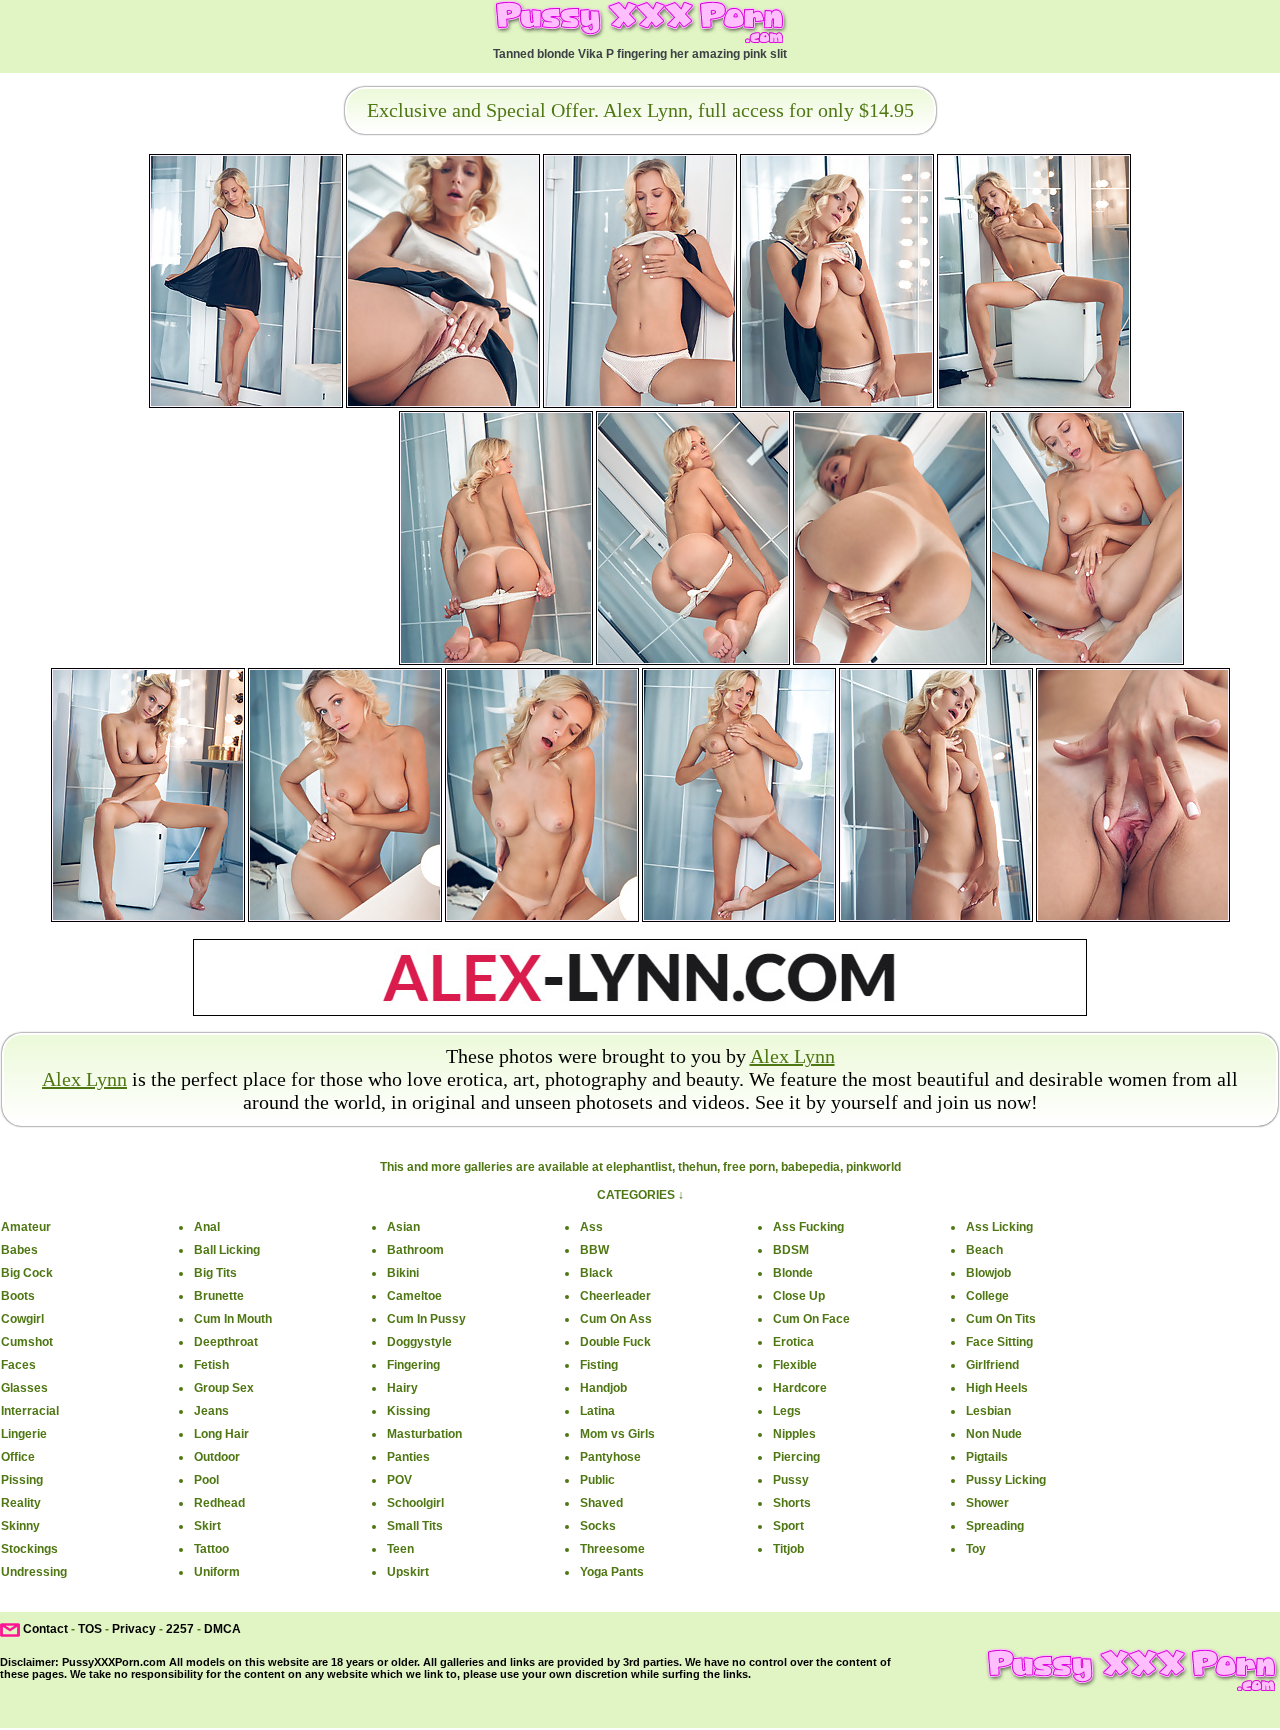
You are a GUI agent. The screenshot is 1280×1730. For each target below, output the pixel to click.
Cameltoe (414, 1296)
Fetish (211, 1365)
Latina (597, 1411)
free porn (749, 1167)
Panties (408, 1457)
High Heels (997, 1388)
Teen (400, 1549)
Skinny (20, 1526)
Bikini (403, 1273)
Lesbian (988, 1411)
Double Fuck (615, 1342)
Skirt (207, 1526)
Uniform (217, 1572)
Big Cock (27, 1273)
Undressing (34, 1572)
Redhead (219, 1503)
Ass (591, 1227)
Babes (19, 1250)
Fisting (599, 1365)
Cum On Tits (1001, 1319)
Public (597, 1480)
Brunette (219, 1296)
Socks (598, 1526)
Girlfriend (992, 1365)
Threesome (612, 1549)
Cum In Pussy (426, 1319)
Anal (207, 1227)
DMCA (222, 1629)
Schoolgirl (415, 1503)
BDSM (791, 1250)
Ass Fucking (808, 1227)
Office (18, 1457)
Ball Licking (227, 1250)
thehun (697, 1167)
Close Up (799, 1296)
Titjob (788, 1549)
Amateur (26, 1227)
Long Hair (221, 1434)
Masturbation (424, 1434)
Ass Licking (999, 1227)
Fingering (413, 1365)
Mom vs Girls (617, 1434)
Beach (984, 1250)
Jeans (211, 1411)
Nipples (794, 1434)
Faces (18, 1365)
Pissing (22, 1480)
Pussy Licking (1006, 1480)
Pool (206, 1480)
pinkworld (873, 1167)
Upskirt (408, 1572)
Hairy (402, 1388)
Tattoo (211, 1549)
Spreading (995, 1526)
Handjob (603, 1388)
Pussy (791, 1480)
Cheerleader (615, 1296)
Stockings (29, 1549)
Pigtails (987, 1457)
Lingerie (24, 1434)
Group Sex (224, 1388)
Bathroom (415, 1250)
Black (596, 1273)
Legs (787, 1411)
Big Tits (215, 1273)
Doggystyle (419, 1342)
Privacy (134, 1629)
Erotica (793, 1342)
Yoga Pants (612, 1572)
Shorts (792, 1503)
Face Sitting (999, 1342)
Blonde (793, 1273)
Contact (45, 1629)
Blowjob (988, 1273)
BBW (594, 1250)
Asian (403, 1227)
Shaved (601, 1503)
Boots (18, 1296)
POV (399, 1480)
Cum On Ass (616, 1319)
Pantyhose (610, 1457)
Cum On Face (811, 1319)
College (987, 1296)
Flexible (795, 1365)
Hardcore (800, 1388)
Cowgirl (22, 1319)
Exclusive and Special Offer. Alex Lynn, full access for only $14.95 (640, 110)
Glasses (24, 1388)
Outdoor (217, 1457)
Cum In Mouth (233, 1319)
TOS (90, 1629)
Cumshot (27, 1342)
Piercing (796, 1457)
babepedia (810, 1167)
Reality (21, 1503)
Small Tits (415, 1526)
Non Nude (994, 1434)
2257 (180, 1629)
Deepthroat (226, 1342)
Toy (976, 1549)
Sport (788, 1526)
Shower (987, 1503)
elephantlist (639, 1167)
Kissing (408, 1411)
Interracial (30, 1411)
